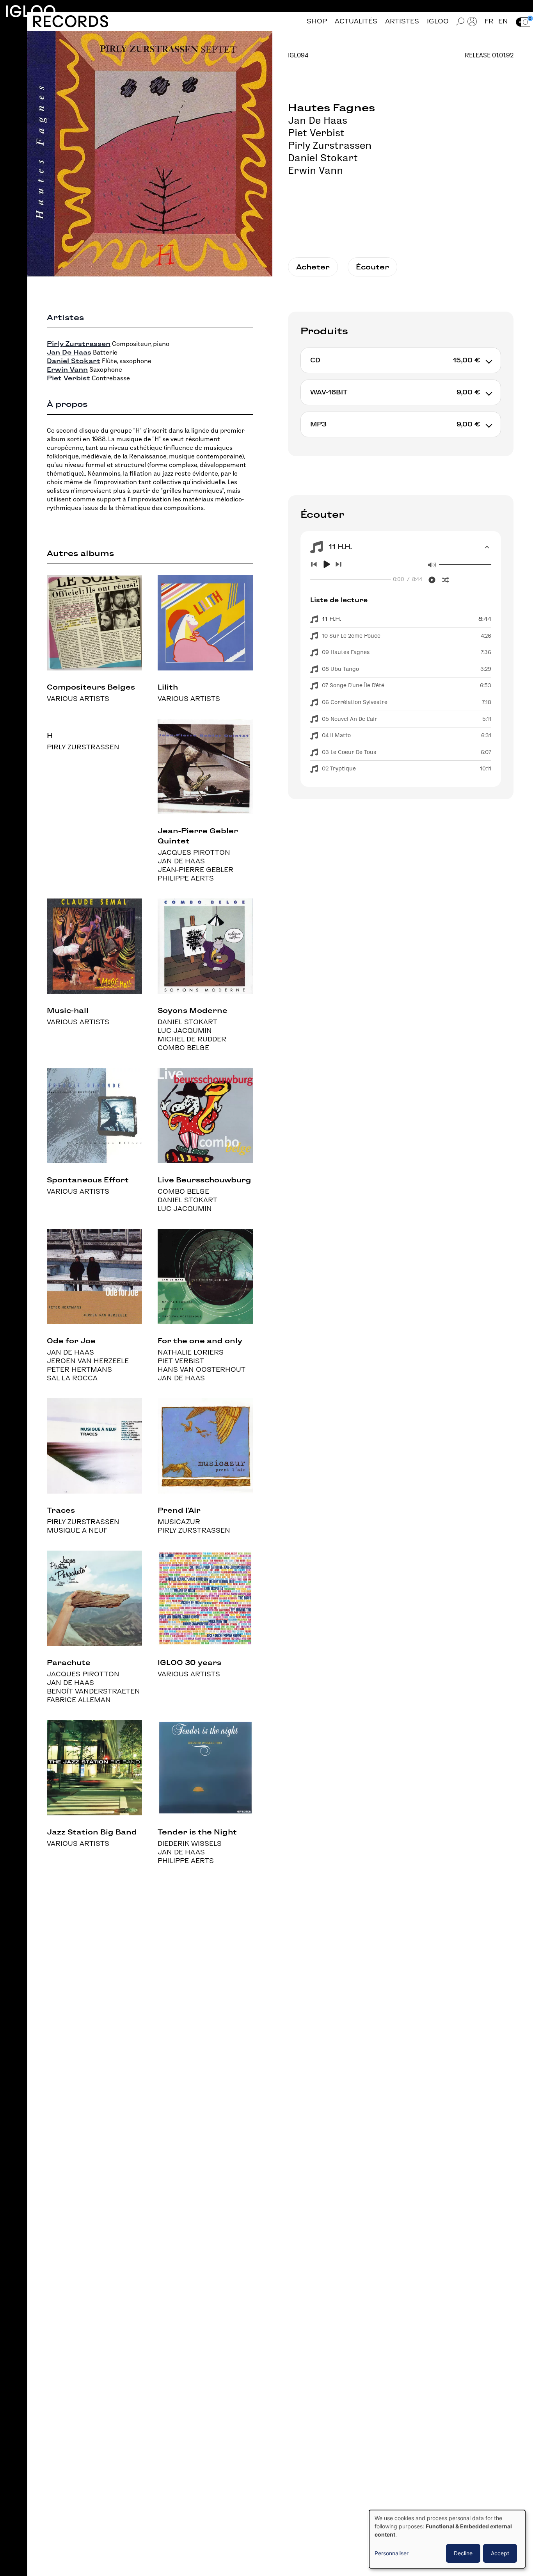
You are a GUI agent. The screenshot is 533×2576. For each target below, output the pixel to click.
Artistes (402, 21)
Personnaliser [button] (392, 2553)
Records (70, 21)
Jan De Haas (318, 120)
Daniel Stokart (323, 158)
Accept (500, 2553)
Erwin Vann (315, 170)
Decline (463, 2553)
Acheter (313, 267)
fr (489, 21)
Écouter (372, 267)
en (503, 21)
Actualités (356, 21)
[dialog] (447, 2539)
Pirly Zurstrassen (330, 145)
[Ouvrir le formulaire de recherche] (460, 21)
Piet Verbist (316, 133)
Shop (317, 21)
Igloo (30, 11)
